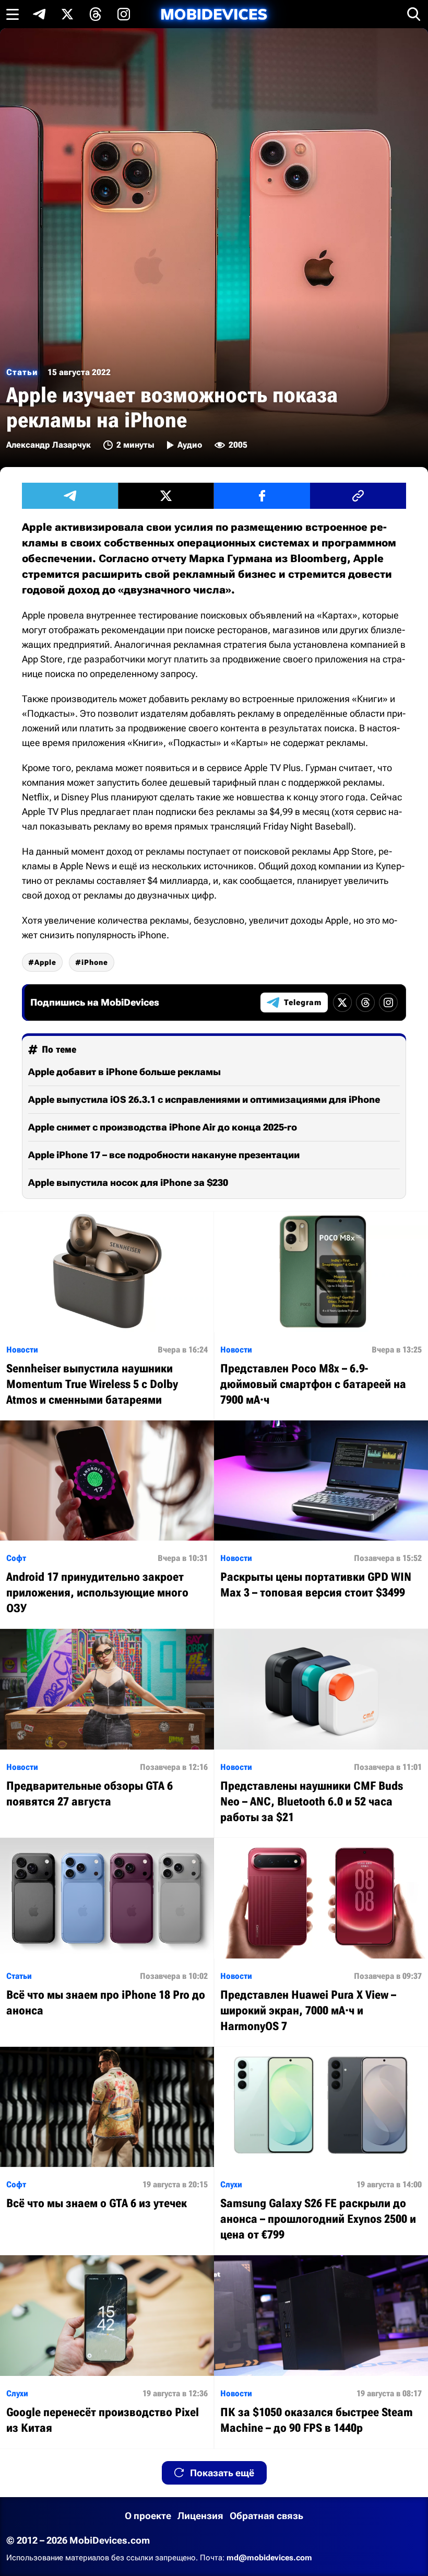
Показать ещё (222, 2473)
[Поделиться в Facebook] (262, 496)
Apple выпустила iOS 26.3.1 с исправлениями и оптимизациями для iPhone (204, 1099)
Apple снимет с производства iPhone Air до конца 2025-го (163, 1127)
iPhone (95, 962)
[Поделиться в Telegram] (70, 496)
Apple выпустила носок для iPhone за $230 (128, 1182)
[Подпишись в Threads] (96, 14)
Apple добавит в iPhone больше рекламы (124, 1072)
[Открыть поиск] (414, 14)
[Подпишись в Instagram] (124, 14)
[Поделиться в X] (166, 496)
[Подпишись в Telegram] (39, 14)
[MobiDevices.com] (214, 14)
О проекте (148, 2516)
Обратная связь (266, 2516)
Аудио (190, 445)
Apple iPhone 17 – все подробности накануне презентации (164, 1155)
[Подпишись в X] (67, 14)
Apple (45, 962)
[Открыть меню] (13, 14)
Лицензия (200, 2516)
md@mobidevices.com (269, 2558)
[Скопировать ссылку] (358, 496)
